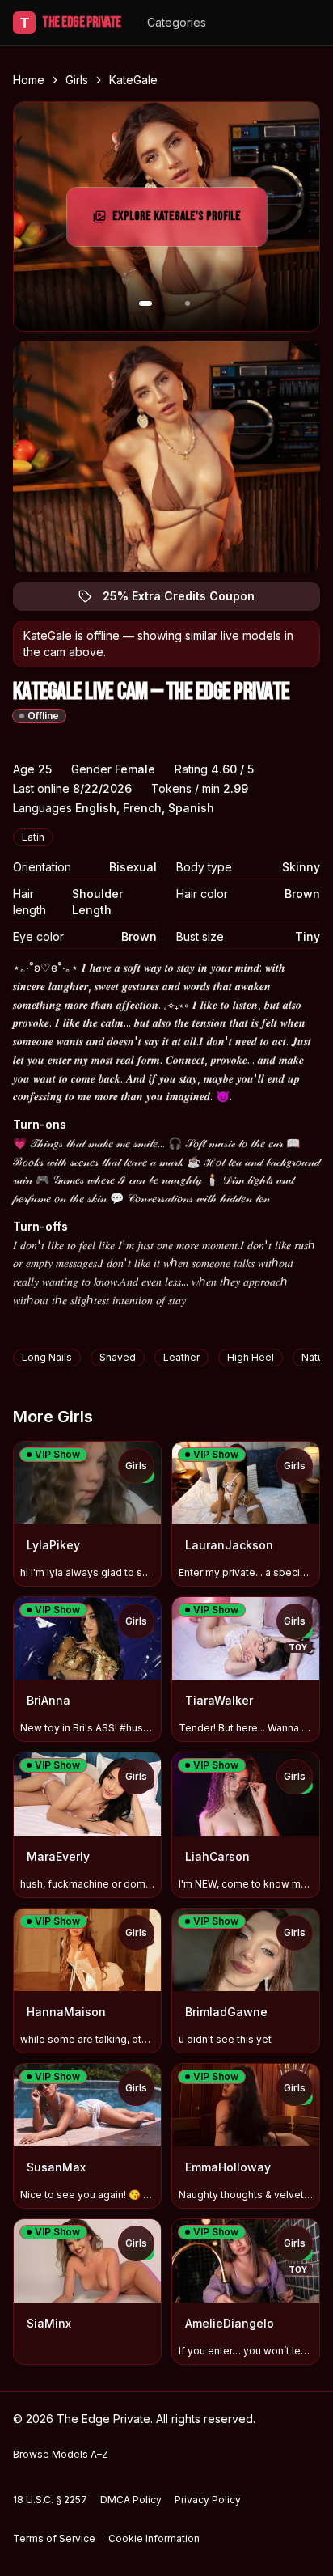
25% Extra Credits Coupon (188, 600)
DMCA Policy (131, 2500)
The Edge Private (71, 22)
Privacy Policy (208, 2500)
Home (29, 80)
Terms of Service (54, 2538)
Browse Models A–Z (61, 2454)
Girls (77, 80)
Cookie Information (154, 2538)
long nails (47, 1357)
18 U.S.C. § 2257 (50, 2500)
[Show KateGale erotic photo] (145, 303)
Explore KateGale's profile (182, 221)
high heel (251, 1357)
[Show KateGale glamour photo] (188, 303)
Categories (177, 22)
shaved (118, 1357)
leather (181, 1357)
